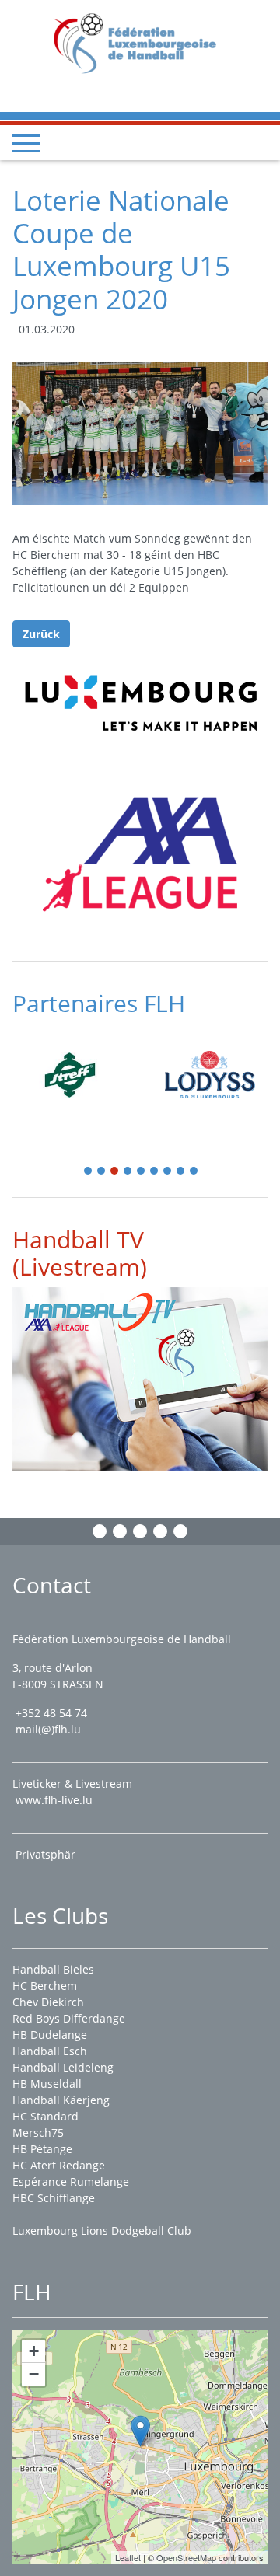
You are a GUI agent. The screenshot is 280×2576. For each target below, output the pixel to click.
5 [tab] (142, 1172)
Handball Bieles (53, 1969)
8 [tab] (181, 1172)
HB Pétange (42, 2149)
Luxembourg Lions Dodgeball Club (102, 2230)
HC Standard (45, 2116)
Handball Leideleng (63, 2067)
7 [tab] (168, 1172)
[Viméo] (140, 1531)
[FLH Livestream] (140, 1379)
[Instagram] (120, 1531)
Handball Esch (50, 2051)
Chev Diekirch (48, 2002)
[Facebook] (100, 1531)
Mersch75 (38, 2133)
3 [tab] (115, 1172)
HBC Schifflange (54, 2198)
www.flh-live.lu (54, 1800)
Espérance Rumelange (71, 2182)
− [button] (34, 2374)
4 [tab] (128, 1172)
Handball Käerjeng (61, 2100)
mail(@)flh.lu (48, 1729)
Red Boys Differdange (69, 2018)
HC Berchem (45, 1986)
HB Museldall (47, 2084)
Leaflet (128, 2557)
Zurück (41, 634)
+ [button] (34, 2351)
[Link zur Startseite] (140, 42)
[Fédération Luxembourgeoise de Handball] (140, 2431)
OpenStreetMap (186, 2557)
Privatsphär (47, 1854)
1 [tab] (89, 1172)
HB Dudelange (50, 2035)
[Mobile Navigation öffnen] (26, 143)
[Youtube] (160, 1531)
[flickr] (180, 1531)
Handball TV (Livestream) (80, 1253)
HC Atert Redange (59, 2165)
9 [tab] (194, 1172)
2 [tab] (102, 1172)
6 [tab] (155, 1172)
